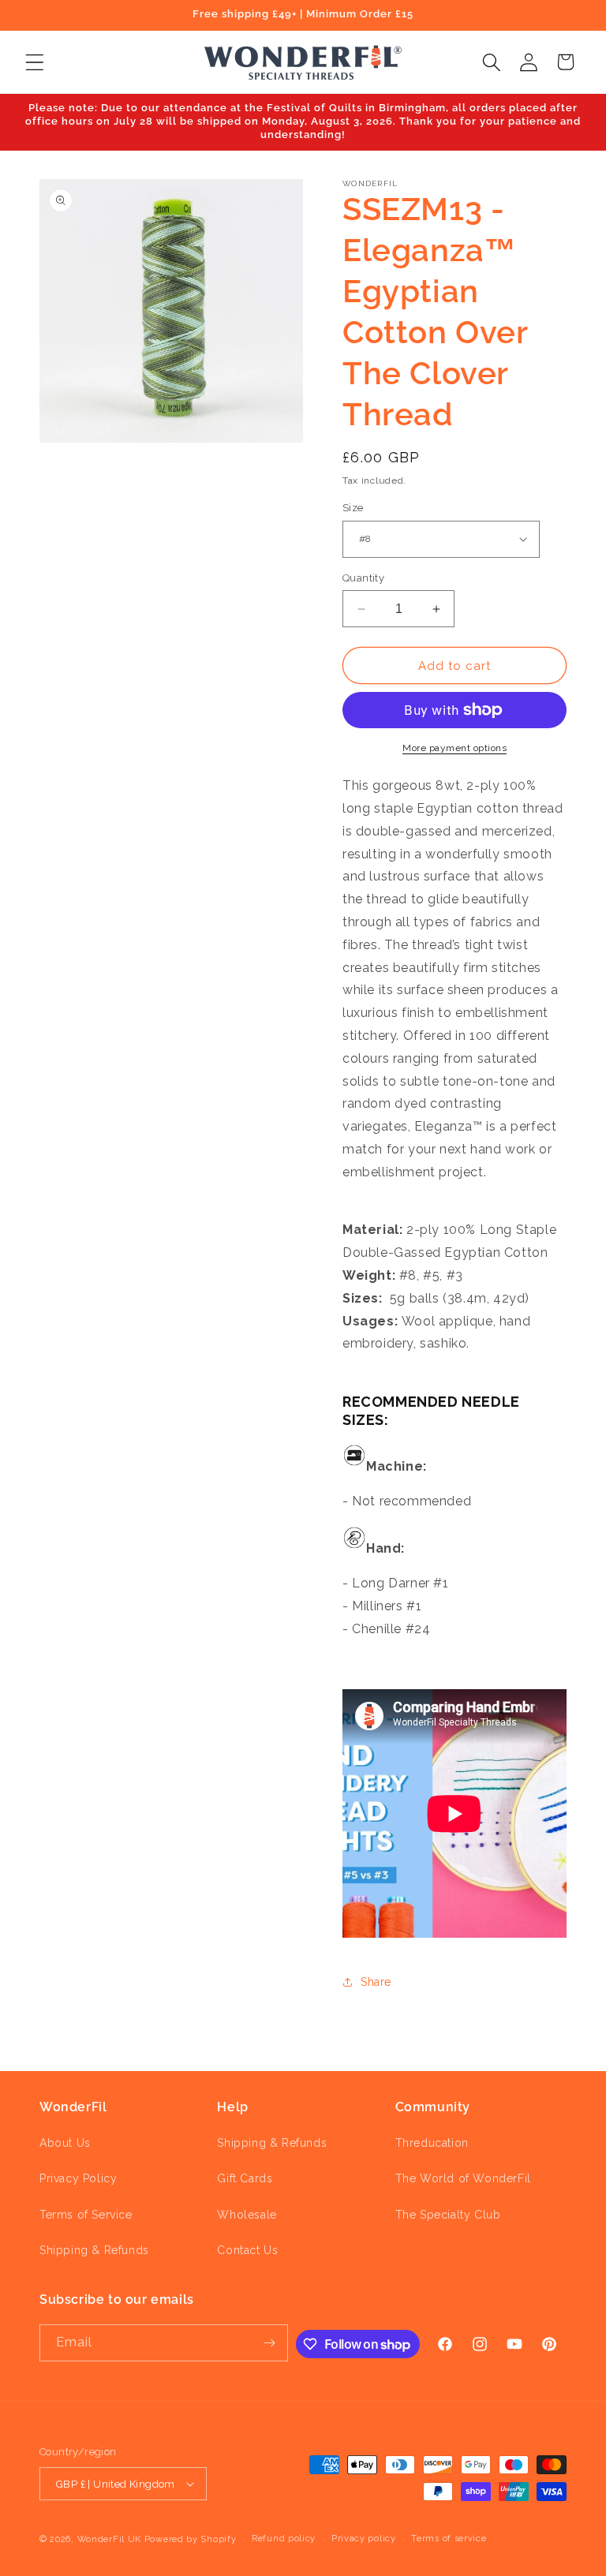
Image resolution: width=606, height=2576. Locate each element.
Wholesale (247, 2215)
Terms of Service (86, 2215)
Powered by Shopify (191, 2539)
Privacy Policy (78, 2178)
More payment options (454, 748)
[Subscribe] (270, 2343)
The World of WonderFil (463, 2178)
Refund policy (284, 2539)
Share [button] (376, 1982)
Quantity (363, 578)
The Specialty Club (448, 2215)
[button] (34, 62)
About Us (65, 2143)
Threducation (432, 2143)
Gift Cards (245, 2178)
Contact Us (247, 2250)
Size (353, 508)
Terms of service (449, 2539)
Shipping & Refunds (94, 2250)
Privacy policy (364, 2539)
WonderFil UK (109, 2539)
